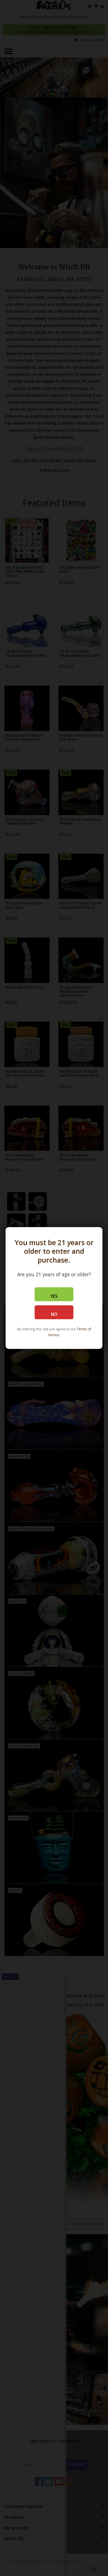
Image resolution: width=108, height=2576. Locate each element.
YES (54, 1296)
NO (54, 1314)
